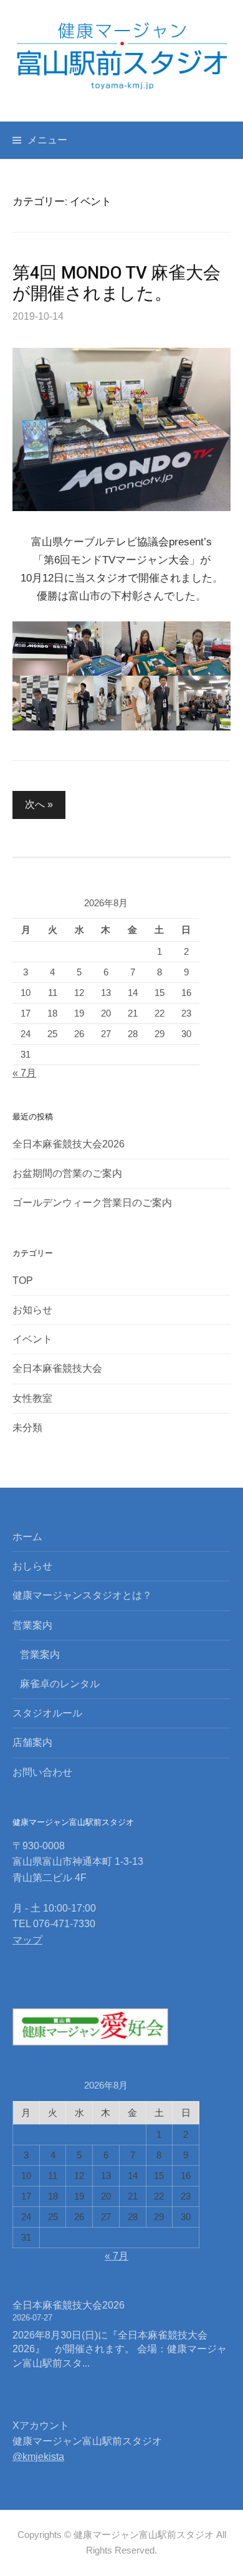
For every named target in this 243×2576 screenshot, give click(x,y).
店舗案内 (32, 1742)
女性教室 (32, 1398)
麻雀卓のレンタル (60, 1684)
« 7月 (24, 1073)
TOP (23, 1281)
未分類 (27, 1428)
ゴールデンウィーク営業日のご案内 (92, 1203)
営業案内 (32, 1625)
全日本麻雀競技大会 (57, 1368)
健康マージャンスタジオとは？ (82, 1595)
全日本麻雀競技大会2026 (69, 1144)
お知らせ (32, 1310)
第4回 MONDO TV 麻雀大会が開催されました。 (116, 283)
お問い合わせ (42, 1772)
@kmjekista (38, 2457)
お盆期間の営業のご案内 (67, 1173)
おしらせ (32, 1566)
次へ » (39, 804)
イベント (32, 1339)
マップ (27, 1940)
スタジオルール (47, 1713)
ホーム (27, 1537)
